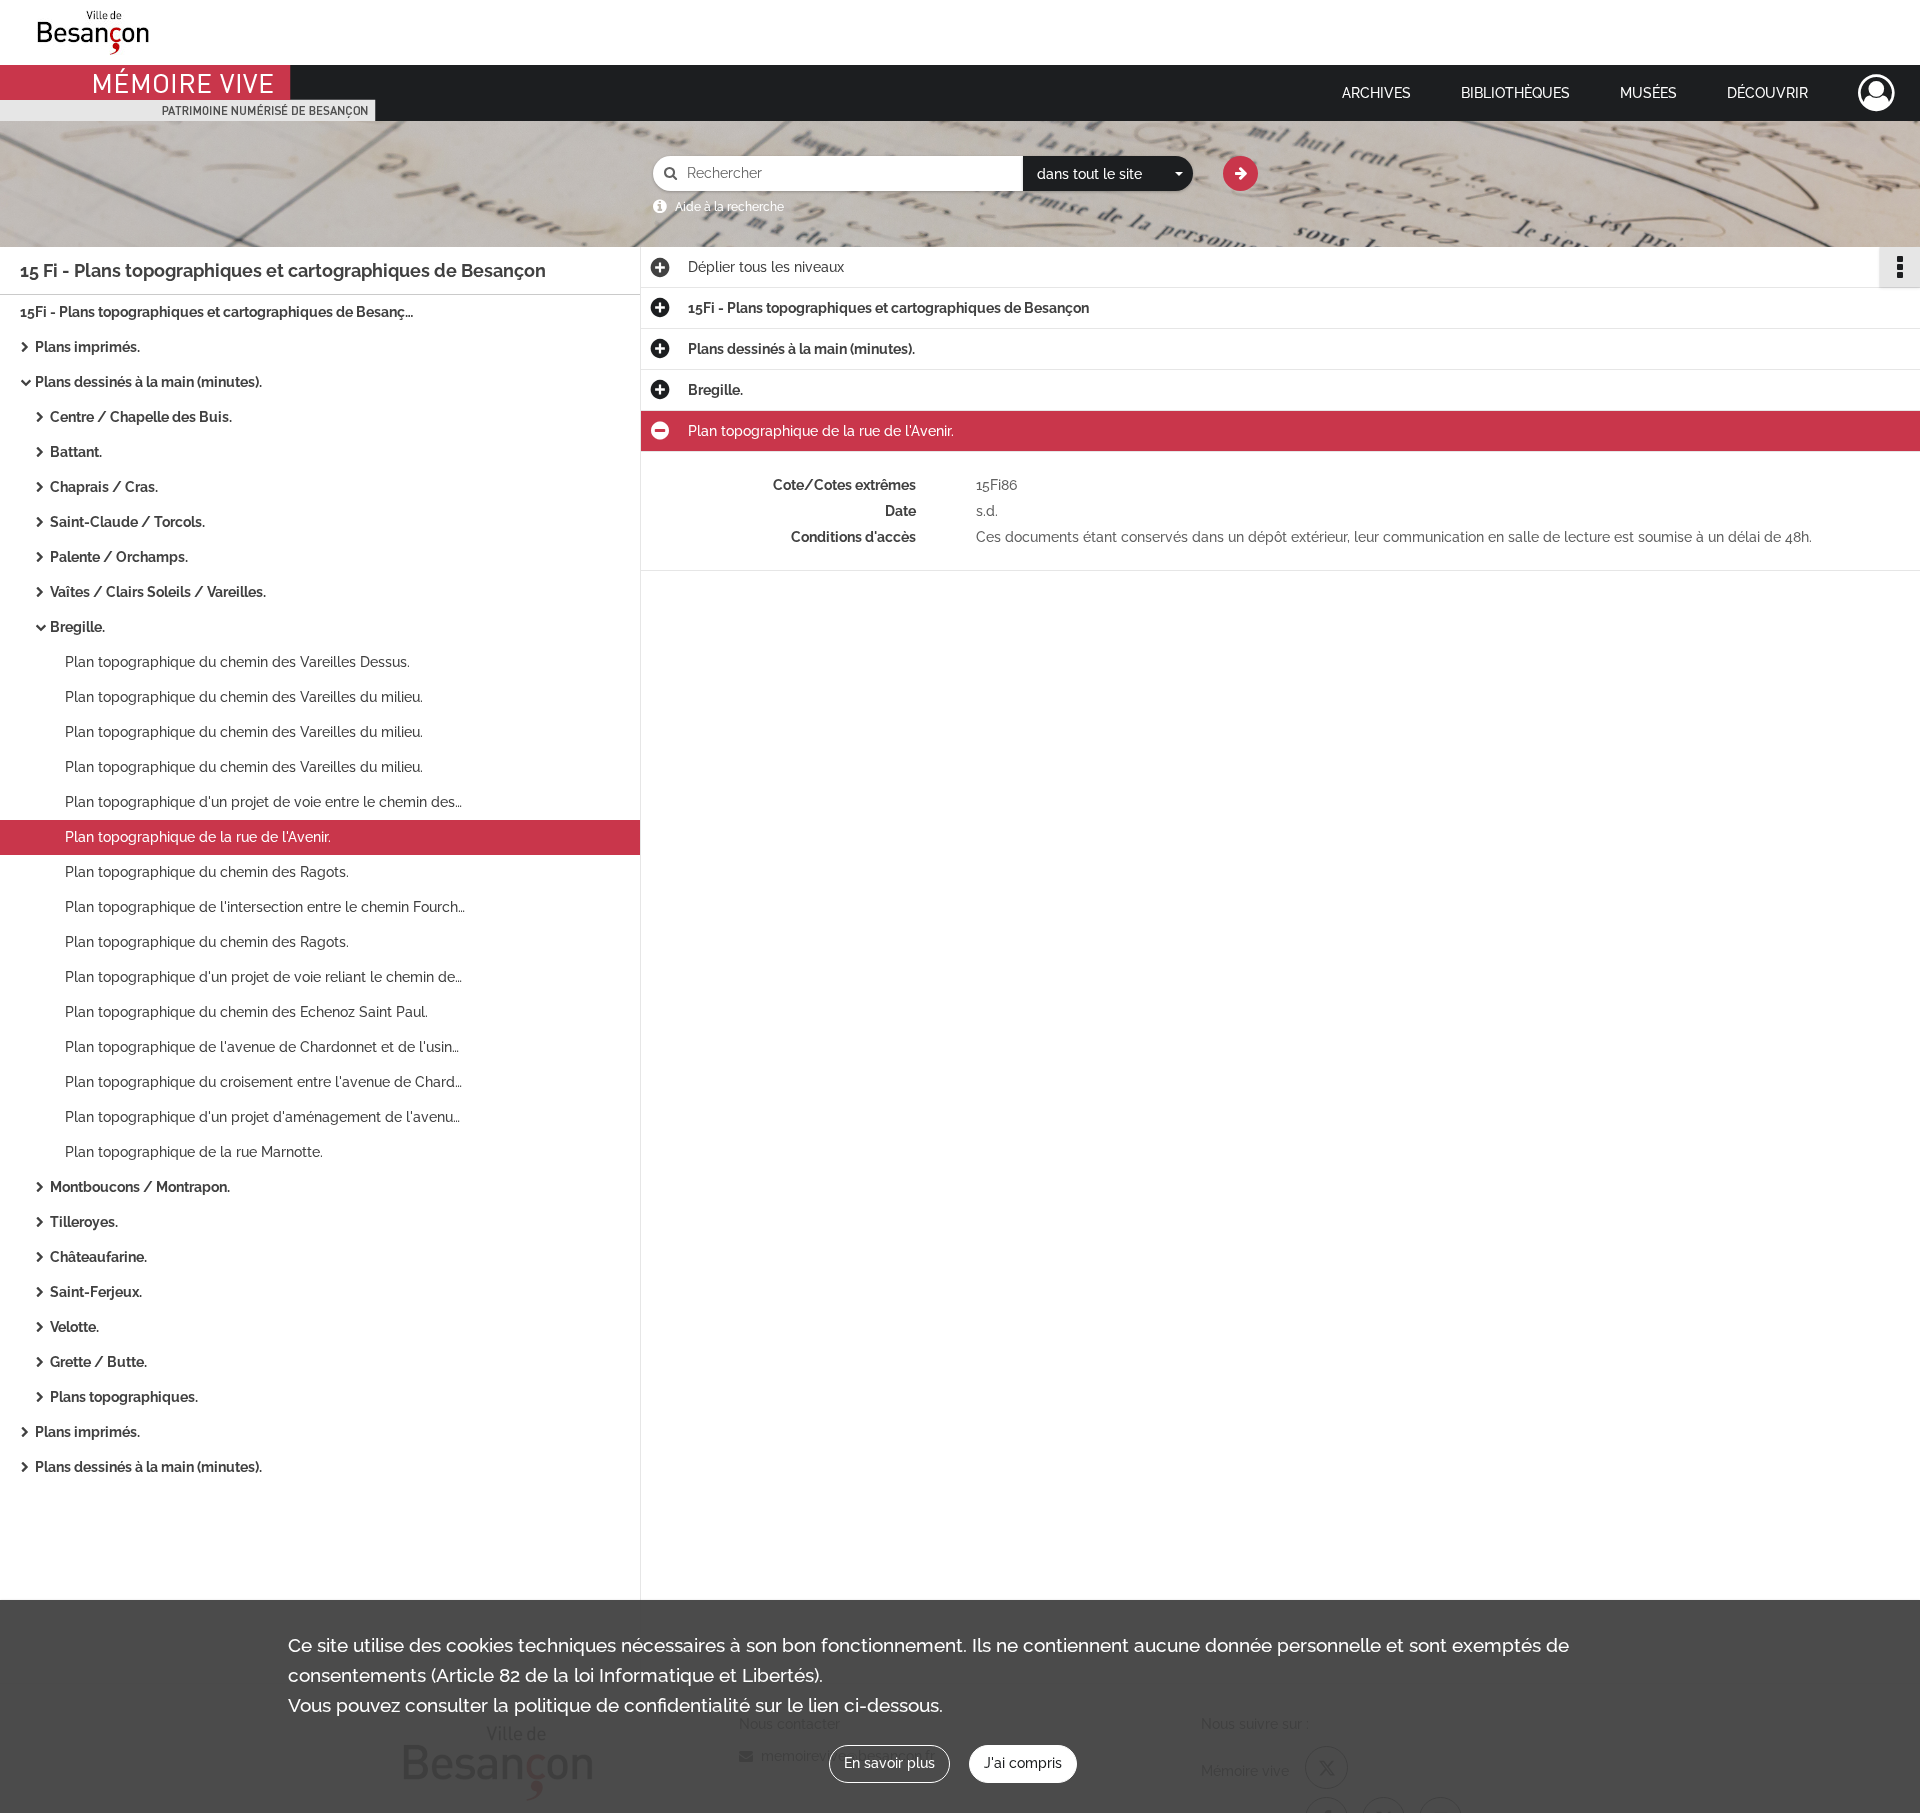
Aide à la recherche (729, 207)
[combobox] (1108, 174)
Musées (1648, 93)
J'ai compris (1023, 1763)
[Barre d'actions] (1900, 267)
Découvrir (1767, 93)
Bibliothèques (1515, 93)
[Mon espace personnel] (1876, 93)
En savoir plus (889, 1763)
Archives (1376, 93)
